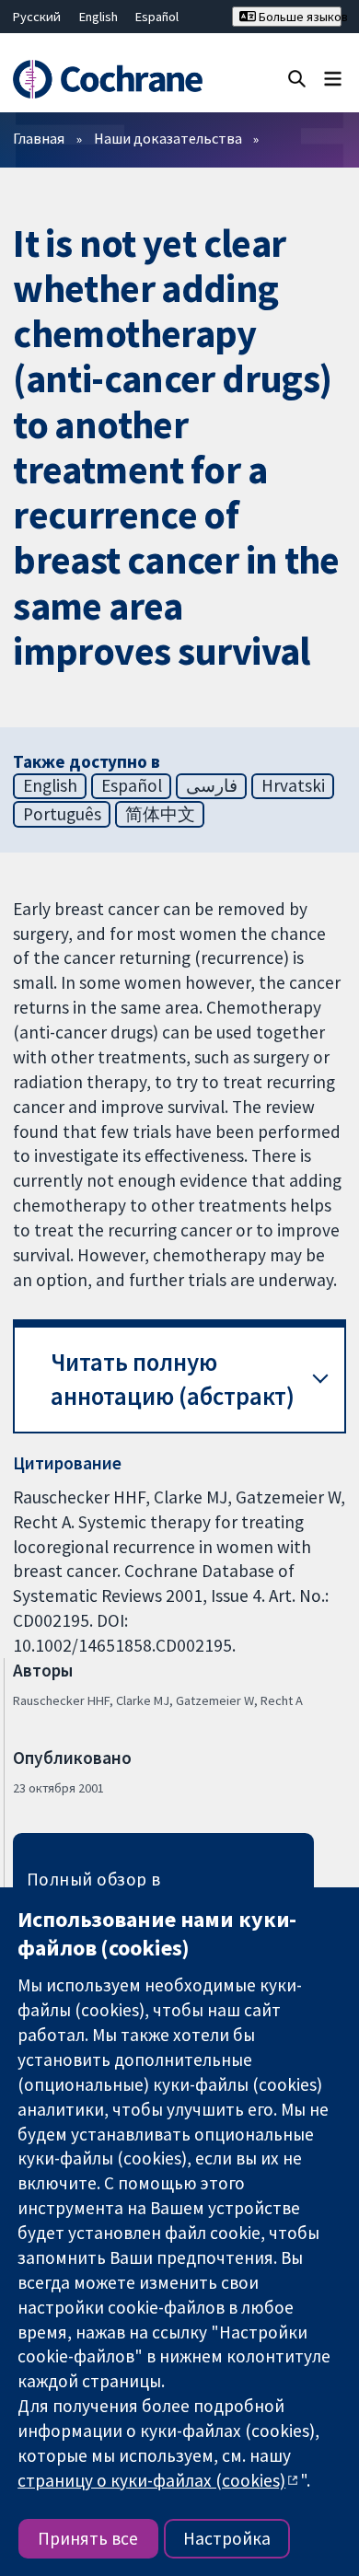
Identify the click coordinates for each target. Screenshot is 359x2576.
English (98, 17)
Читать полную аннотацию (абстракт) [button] (173, 1380)
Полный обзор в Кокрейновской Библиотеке (145, 1891)
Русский (37, 17)
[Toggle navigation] (333, 78)
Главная (39, 138)
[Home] (107, 80)
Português (62, 814)
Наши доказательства (168, 138)
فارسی (212, 785)
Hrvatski (293, 785)
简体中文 (160, 814)
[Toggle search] (297, 78)
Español (157, 17)
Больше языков (299, 17)
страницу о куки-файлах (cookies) (151, 2480)
